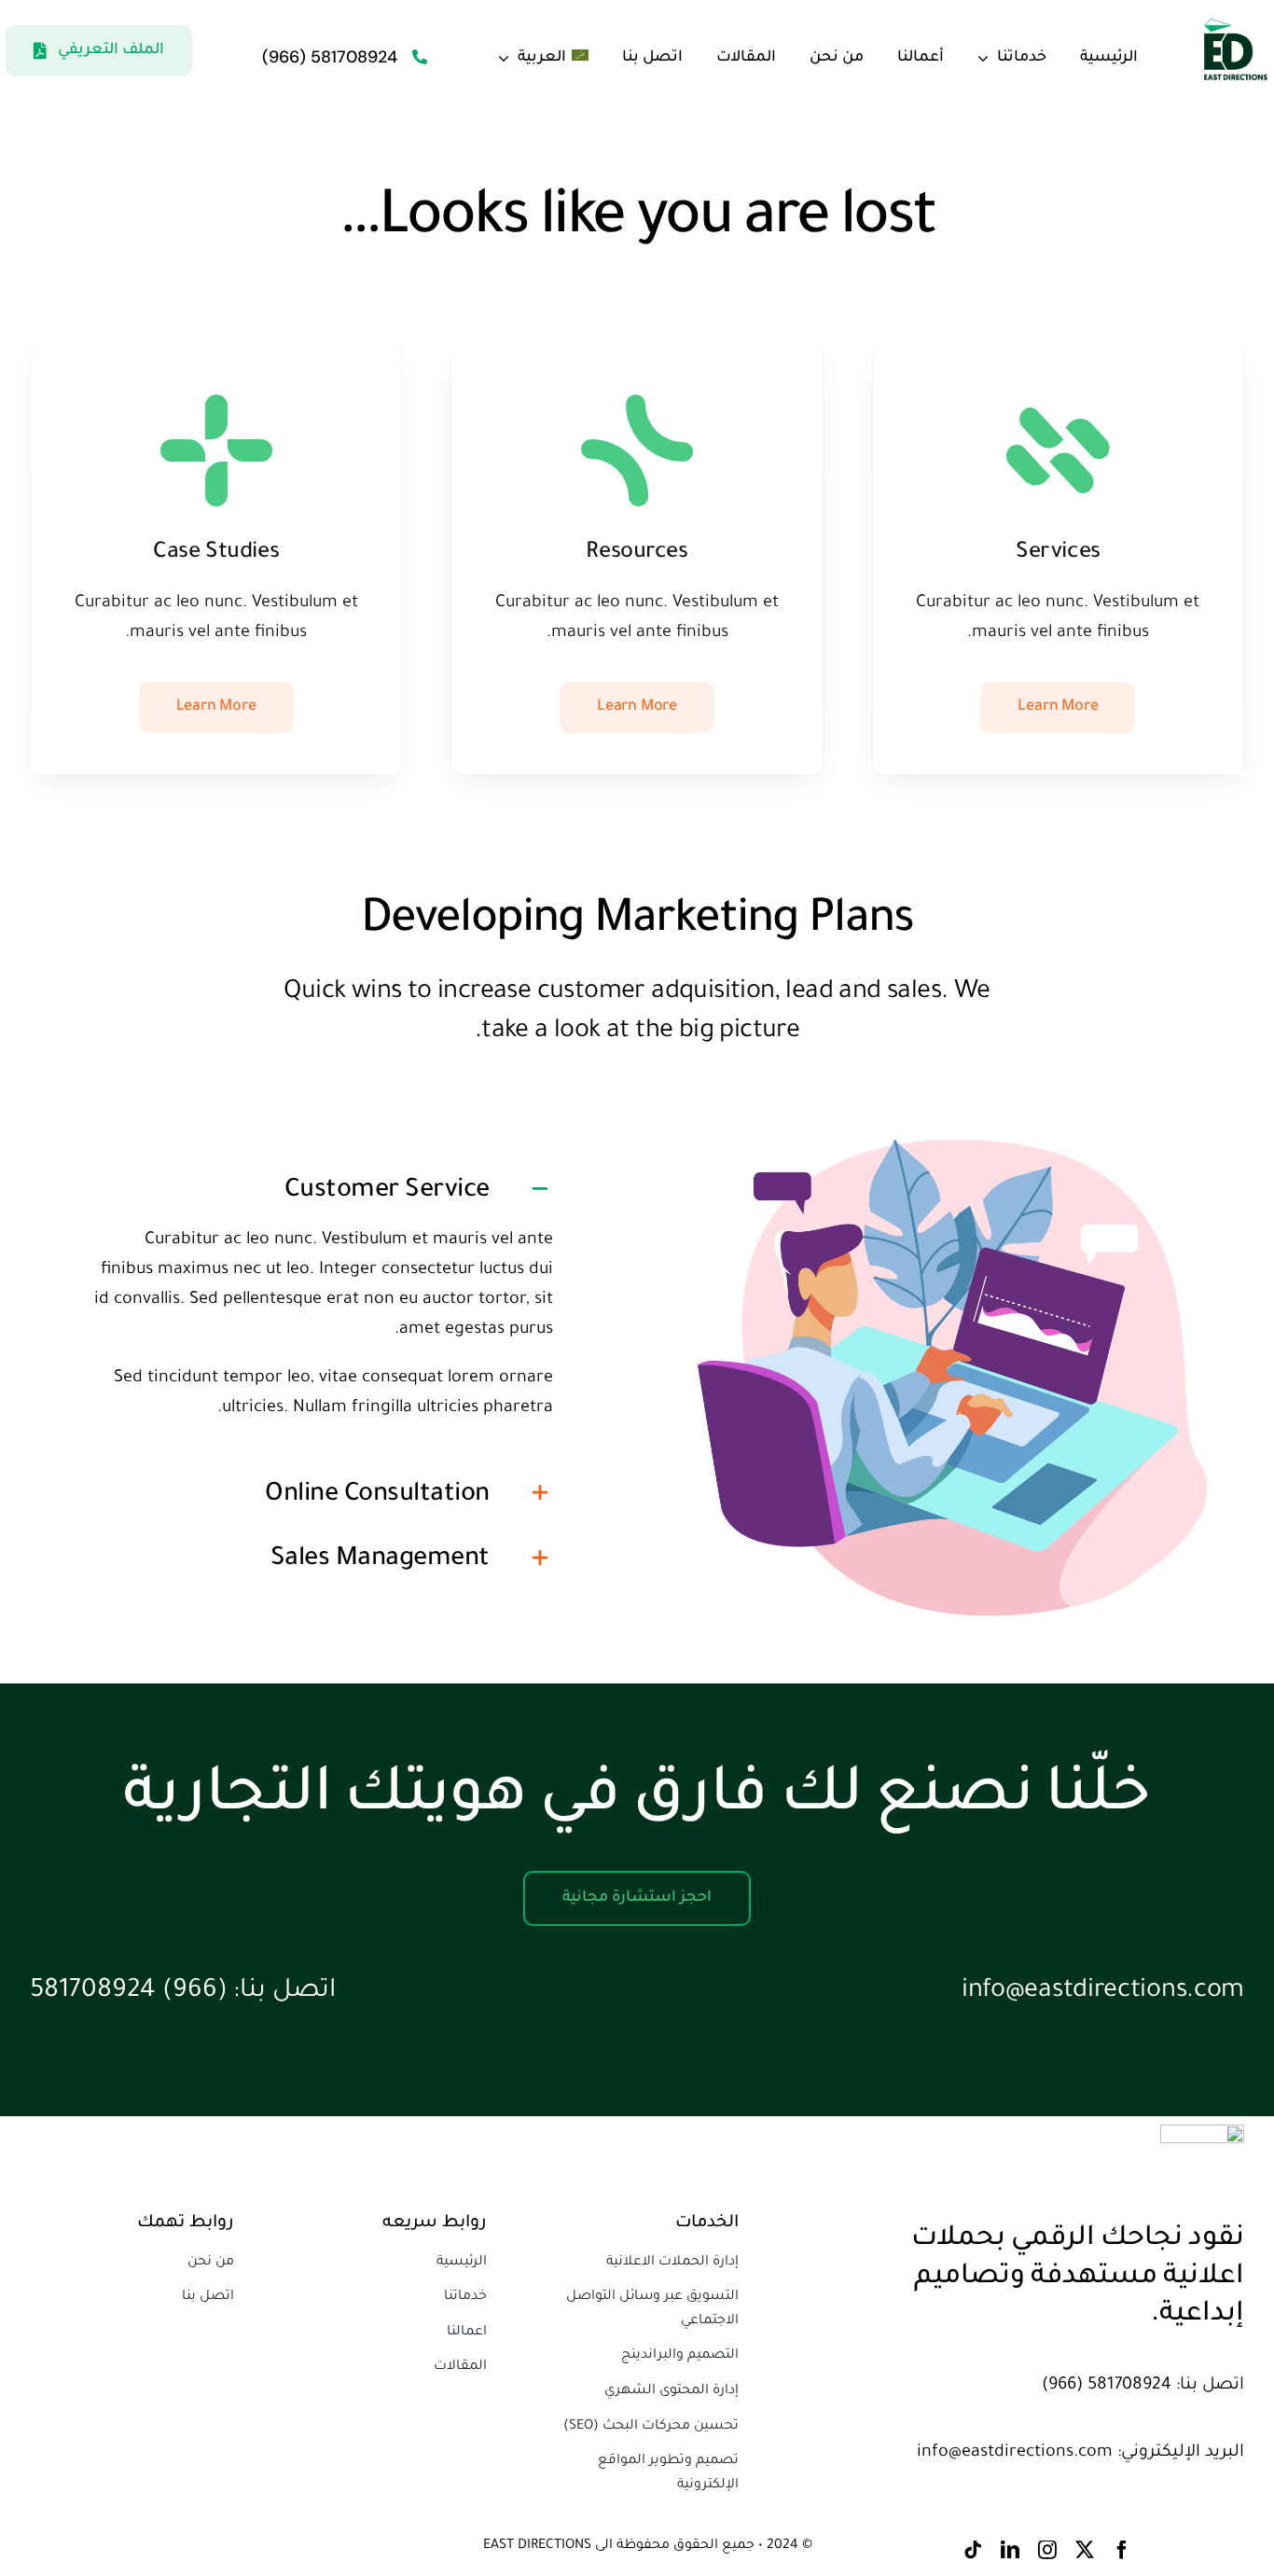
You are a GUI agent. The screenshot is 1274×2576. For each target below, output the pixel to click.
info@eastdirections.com (1103, 1992)
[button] (321, 1189)
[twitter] (1085, 2550)
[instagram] (1047, 2550)
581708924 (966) (330, 57)
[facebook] (1122, 2550)
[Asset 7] (1235, 28)
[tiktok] (973, 2550)
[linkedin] (1010, 2550)
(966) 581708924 (129, 1992)
